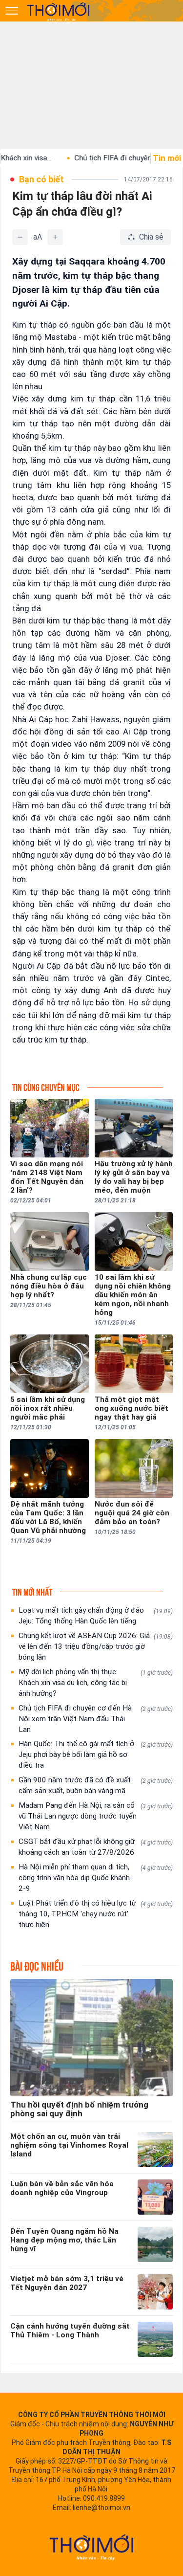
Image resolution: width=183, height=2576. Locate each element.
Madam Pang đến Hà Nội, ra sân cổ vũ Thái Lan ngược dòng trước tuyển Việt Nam (96, 1816)
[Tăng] (55, 237)
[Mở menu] (12, 11)
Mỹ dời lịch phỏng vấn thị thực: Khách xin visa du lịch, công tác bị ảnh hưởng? (96, 1683)
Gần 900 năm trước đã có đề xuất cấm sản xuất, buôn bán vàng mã (96, 1785)
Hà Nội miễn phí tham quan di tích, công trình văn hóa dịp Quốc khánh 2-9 (96, 1878)
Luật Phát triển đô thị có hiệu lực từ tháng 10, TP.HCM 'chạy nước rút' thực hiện (96, 1914)
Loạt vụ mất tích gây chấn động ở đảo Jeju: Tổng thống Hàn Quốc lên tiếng (96, 1616)
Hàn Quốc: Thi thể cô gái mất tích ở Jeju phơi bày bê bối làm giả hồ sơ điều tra (96, 1754)
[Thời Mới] (92, 2547)
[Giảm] (20, 237)
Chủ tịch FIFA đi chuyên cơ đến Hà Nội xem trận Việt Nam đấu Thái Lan (96, 1719)
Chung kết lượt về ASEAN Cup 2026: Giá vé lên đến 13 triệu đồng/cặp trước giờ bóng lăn (96, 1646)
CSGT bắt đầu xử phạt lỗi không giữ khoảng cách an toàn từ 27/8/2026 (96, 1847)
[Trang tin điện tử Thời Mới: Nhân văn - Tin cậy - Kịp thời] (59, 11)
